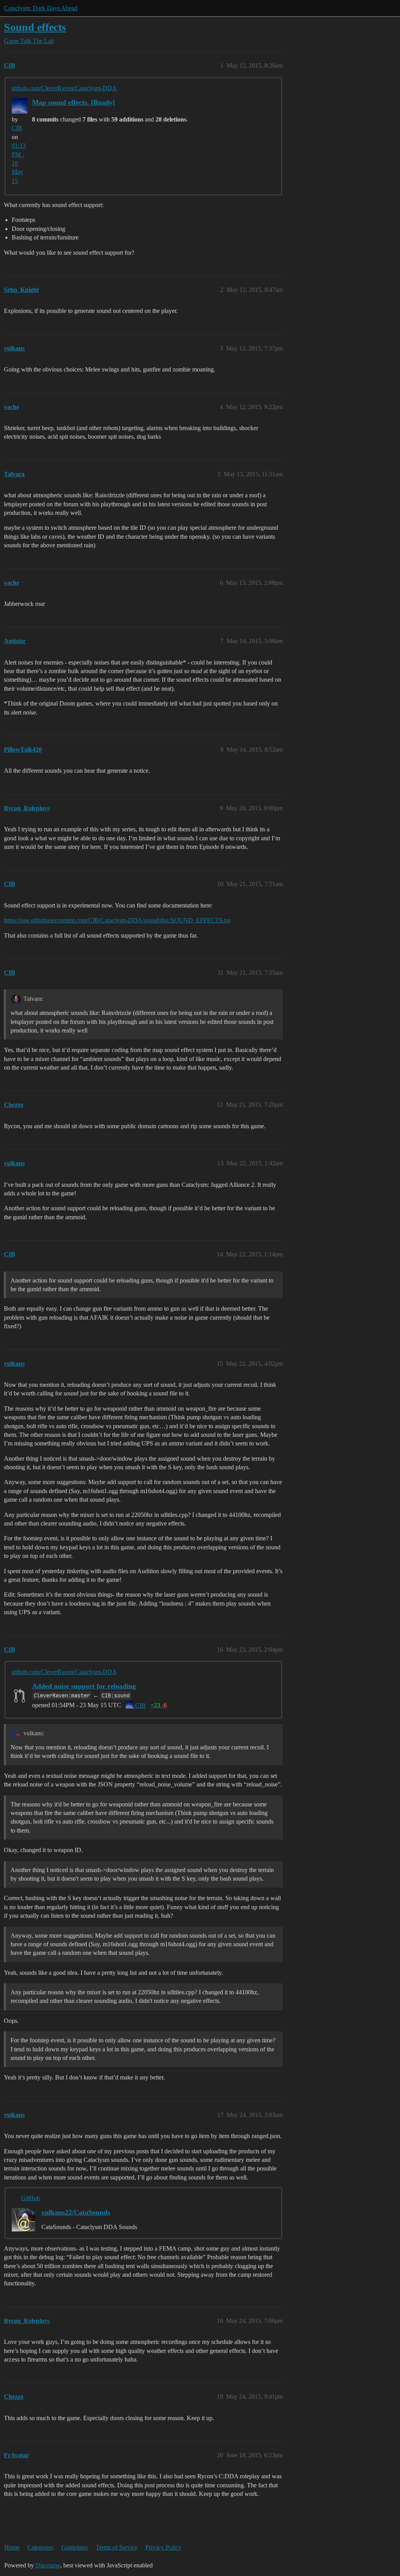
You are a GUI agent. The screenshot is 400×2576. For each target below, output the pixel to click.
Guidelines (75, 2547)
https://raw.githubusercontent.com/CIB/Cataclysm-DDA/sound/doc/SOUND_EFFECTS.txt (117, 920)
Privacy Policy (163, 2547)
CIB (17, 128)
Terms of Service (117, 2547)
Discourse (48, 2565)
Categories (40, 2547)
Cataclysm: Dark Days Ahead (41, 8)
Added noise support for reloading (84, 1686)
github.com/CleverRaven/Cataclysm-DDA (64, 88)
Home (12, 2547)
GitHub (30, 2198)
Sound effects (35, 27)
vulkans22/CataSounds (76, 2212)
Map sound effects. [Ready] (73, 102)
